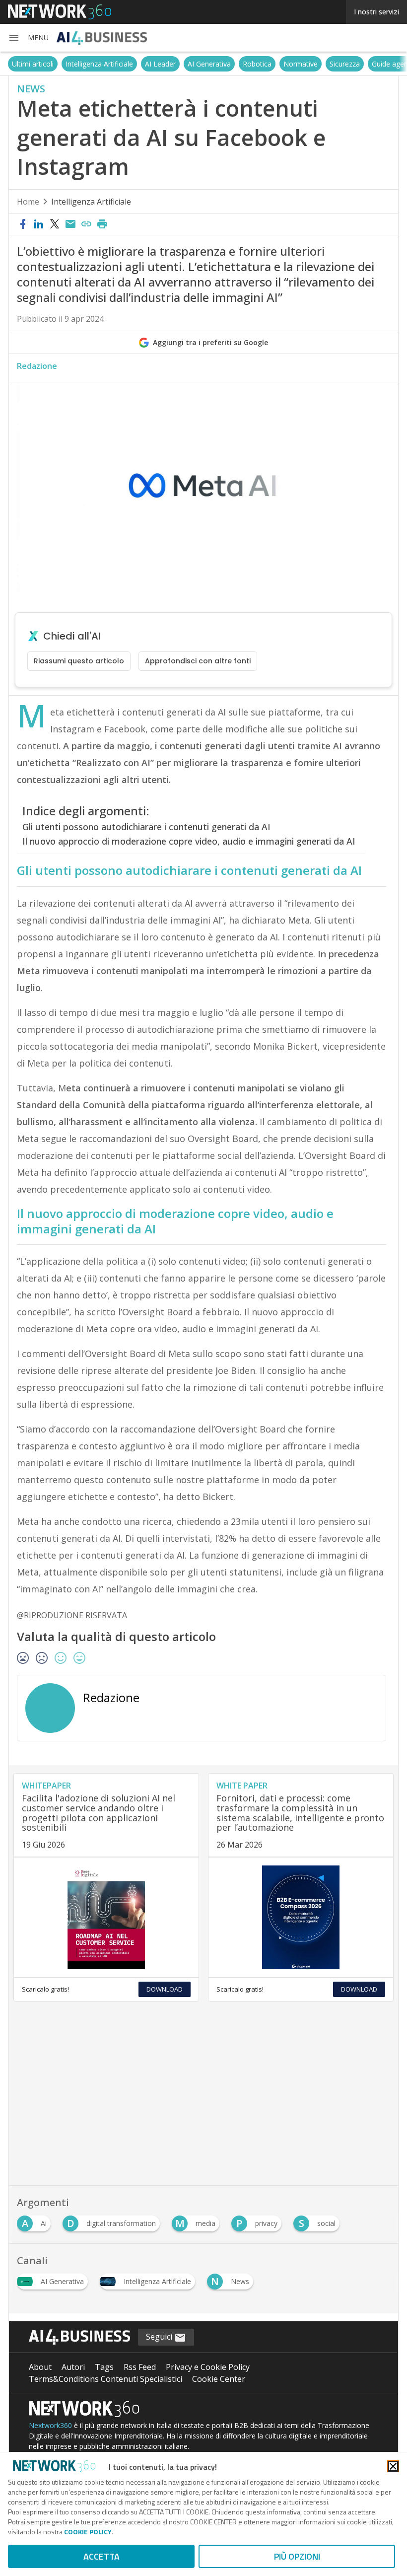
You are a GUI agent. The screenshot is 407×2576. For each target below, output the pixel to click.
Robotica (257, 64)
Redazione (37, 366)
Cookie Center (219, 2379)
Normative (301, 64)
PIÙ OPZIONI (297, 2556)
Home (28, 202)
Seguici (160, 2337)
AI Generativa (209, 64)
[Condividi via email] (70, 224)
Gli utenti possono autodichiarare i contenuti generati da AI (146, 827)
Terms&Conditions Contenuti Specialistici (105, 2379)
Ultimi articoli (33, 64)
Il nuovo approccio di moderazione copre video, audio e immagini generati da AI (189, 841)
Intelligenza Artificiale (99, 64)
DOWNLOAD (165, 1989)
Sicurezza (345, 64)
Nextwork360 (50, 2425)
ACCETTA (102, 2556)
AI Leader (160, 64)
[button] (28, 38)
